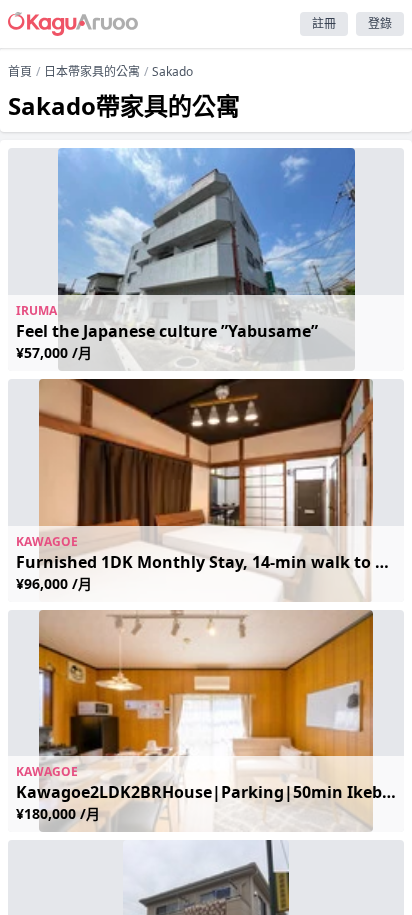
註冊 (324, 23)
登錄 (380, 23)
